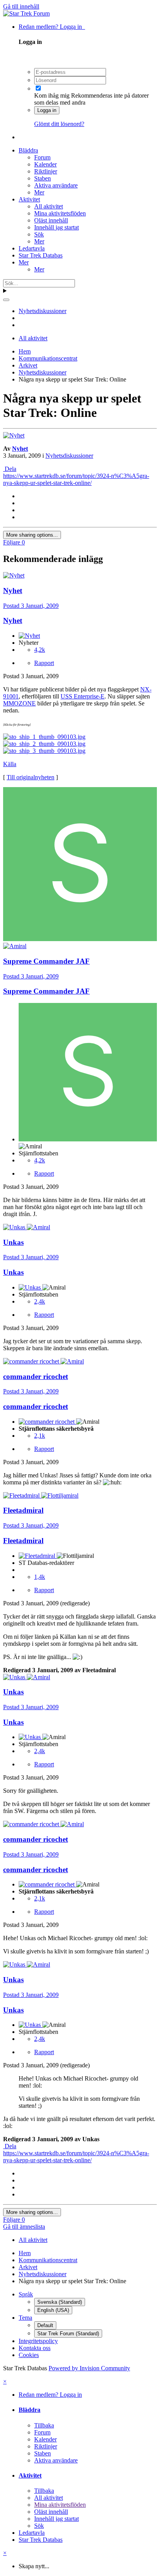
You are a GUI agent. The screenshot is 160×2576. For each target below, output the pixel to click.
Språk (26, 2294)
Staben (43, 178)
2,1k (40, 1436)
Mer (39, 192)
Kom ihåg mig (52, 95)
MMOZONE (19, 703)
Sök (39, 234)
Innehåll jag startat (57, 227)
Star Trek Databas (41, 255)
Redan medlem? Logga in (52, 27)
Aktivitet (29, 199)
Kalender (45, 164)
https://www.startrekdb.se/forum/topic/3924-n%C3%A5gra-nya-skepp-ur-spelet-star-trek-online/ (76, 479)
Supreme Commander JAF (46, 991)
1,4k (40, 1577)
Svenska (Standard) (60, 2302)
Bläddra (28, 150)
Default (45, 2325)
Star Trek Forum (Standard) (68, 2334)
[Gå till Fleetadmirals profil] (22, 1495)
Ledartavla (32, 248)
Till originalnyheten (30, 777)
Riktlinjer (46, 171)
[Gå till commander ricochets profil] (32, 1361)
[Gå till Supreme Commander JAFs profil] (80, 939)
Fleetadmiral (23, 1541)
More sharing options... (32, 535)
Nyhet (20, 449)
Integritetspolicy (38, 2341)
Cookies (29, 2355)
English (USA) (53, 2310)
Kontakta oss (35, 2348)
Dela (10, 469)
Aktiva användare (56, 185)
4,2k (40, 650)
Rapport (44, 663)
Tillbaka (44, 2425)
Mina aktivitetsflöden (60, 213)
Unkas (13, 1272)
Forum (42, 157)
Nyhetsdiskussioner (69, 456)
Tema (25, 2318)
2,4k (40, 1301)
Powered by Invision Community (89, 2368)
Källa (10, 764)
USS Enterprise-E (83, 696)
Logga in (47, 110)
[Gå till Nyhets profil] (14, 435)
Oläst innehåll (51, 220)
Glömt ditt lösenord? (59, 124)
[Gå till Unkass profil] (15, 1227)
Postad (31, 606)
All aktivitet (49, 206)
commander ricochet (36, 1406)
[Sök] (6, 300)
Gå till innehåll (21, 6)
